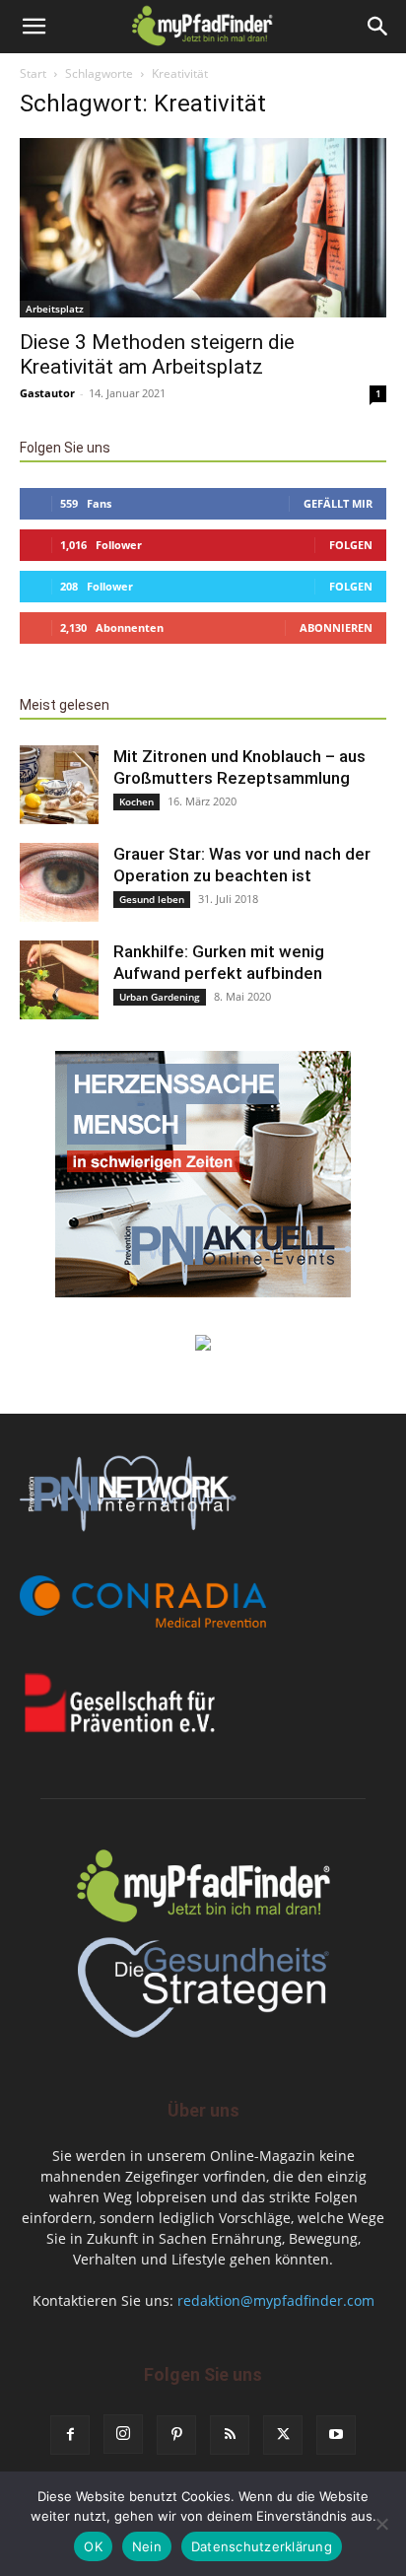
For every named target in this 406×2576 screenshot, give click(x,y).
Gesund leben (152, 899)
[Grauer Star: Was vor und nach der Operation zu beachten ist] (59, 882)
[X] (283, 2435)
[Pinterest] (176, 2435)
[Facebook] (70, 2435)
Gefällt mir (338, 503)
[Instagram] (123, 2434)
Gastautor (47, 393)
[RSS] (230, 2435)
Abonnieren (336, 627)
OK (93, 2546)
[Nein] (381, 2524)
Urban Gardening (160, 997)
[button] (34, 27)
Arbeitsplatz (55, 309)
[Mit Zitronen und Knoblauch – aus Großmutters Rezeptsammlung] (59, 785)
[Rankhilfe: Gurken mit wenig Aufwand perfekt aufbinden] (59, 980)
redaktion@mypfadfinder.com (276, 2300)
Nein (147, 2546)
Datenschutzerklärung (262, 2546)
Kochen (136, 801)
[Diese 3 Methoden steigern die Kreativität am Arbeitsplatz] (203, 228)
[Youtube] (336, 2435)
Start (33, 73)
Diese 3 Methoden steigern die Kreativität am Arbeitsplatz (157, 354)
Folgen (351, 545)
